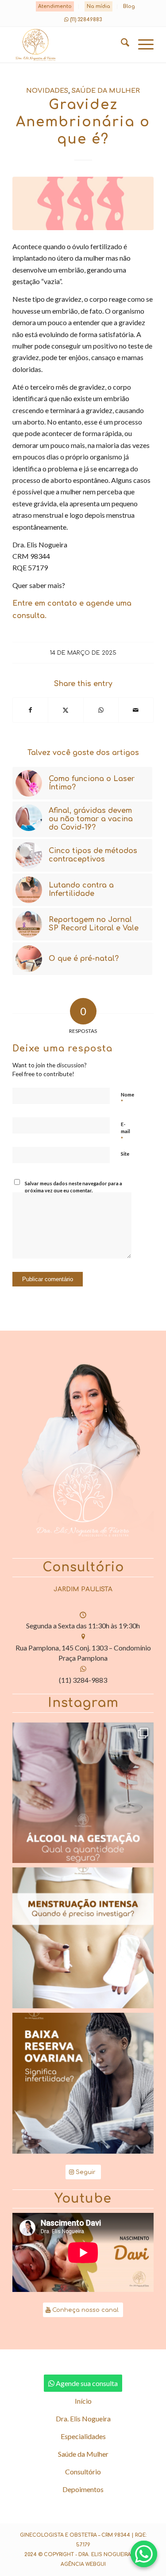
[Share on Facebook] (30, 710)
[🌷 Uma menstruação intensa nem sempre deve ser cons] (83, 1938)
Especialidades (83, 2436)
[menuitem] (55, 7)
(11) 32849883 (86, 20)
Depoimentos (83, 2489)
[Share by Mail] (136, 710)
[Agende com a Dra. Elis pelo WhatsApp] (144, 2554)
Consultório (83, 2472)
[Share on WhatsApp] (101, 710)
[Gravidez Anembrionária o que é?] (83, 203)
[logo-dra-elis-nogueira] (69, 45)
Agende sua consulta (87, 2383)
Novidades (47, 91)
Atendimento (55, 6)
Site (125, 1154)
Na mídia (98, 6)
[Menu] (141, 45)
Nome (127, 1099)
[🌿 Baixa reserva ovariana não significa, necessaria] (83, 2083)
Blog (129, 6)
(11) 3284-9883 (83, 1680)
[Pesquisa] (121, 45)
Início (83, 2401)
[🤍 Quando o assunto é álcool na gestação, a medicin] (83, 1793)
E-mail (125, 1132)
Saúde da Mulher (106, 91)
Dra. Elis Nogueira (83, 2419)
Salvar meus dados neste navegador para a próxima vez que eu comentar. (73, 1187)
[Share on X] (66, 710)
